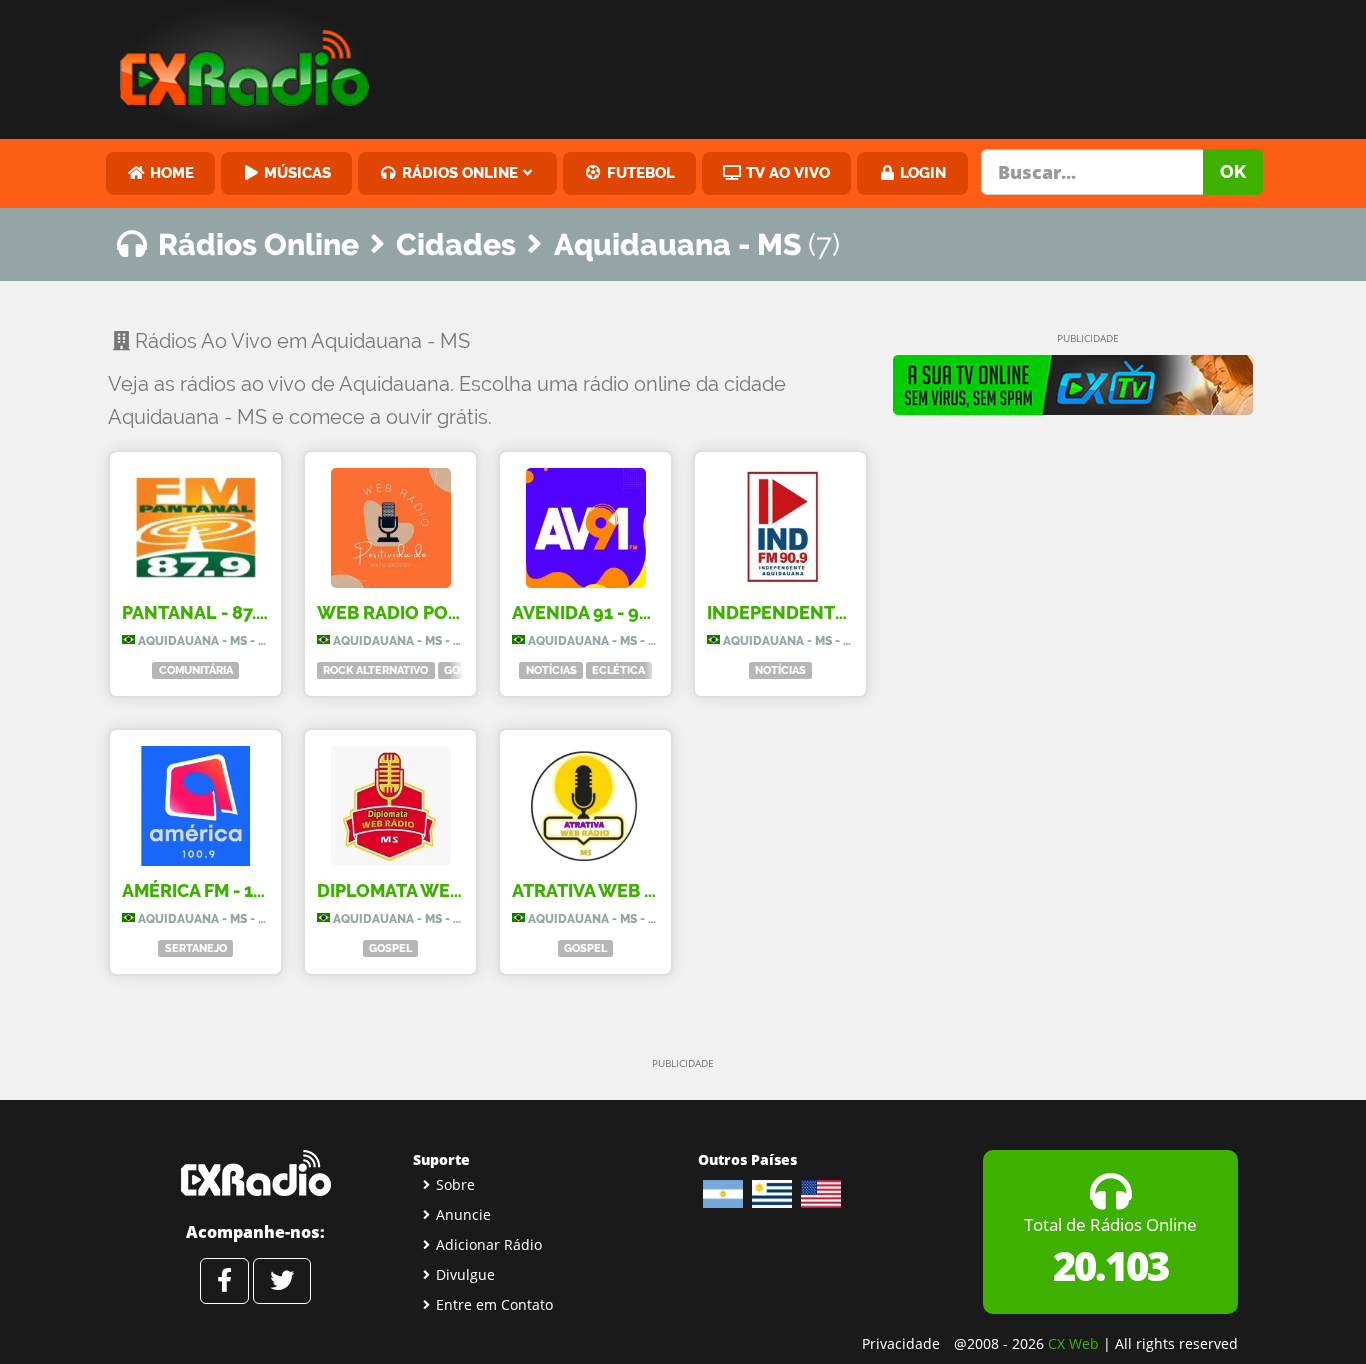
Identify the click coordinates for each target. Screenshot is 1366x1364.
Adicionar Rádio (489, 1244)
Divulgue (465, 1274)
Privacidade (901, 1343)
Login (921, 172)
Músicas (295, 172)
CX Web (1073, 1343)
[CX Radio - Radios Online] (255, 1173)
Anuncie (463, 1214)
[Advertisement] (836, 65)
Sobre (455, 1184)
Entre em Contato (494, 1304)
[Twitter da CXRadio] (282, 1281)
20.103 (1110, 1265)
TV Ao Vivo (786, 172)
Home (170, 172)
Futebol (639, 172)
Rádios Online (458, 172)
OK (1233, 171)
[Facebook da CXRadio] (224, 1281)
